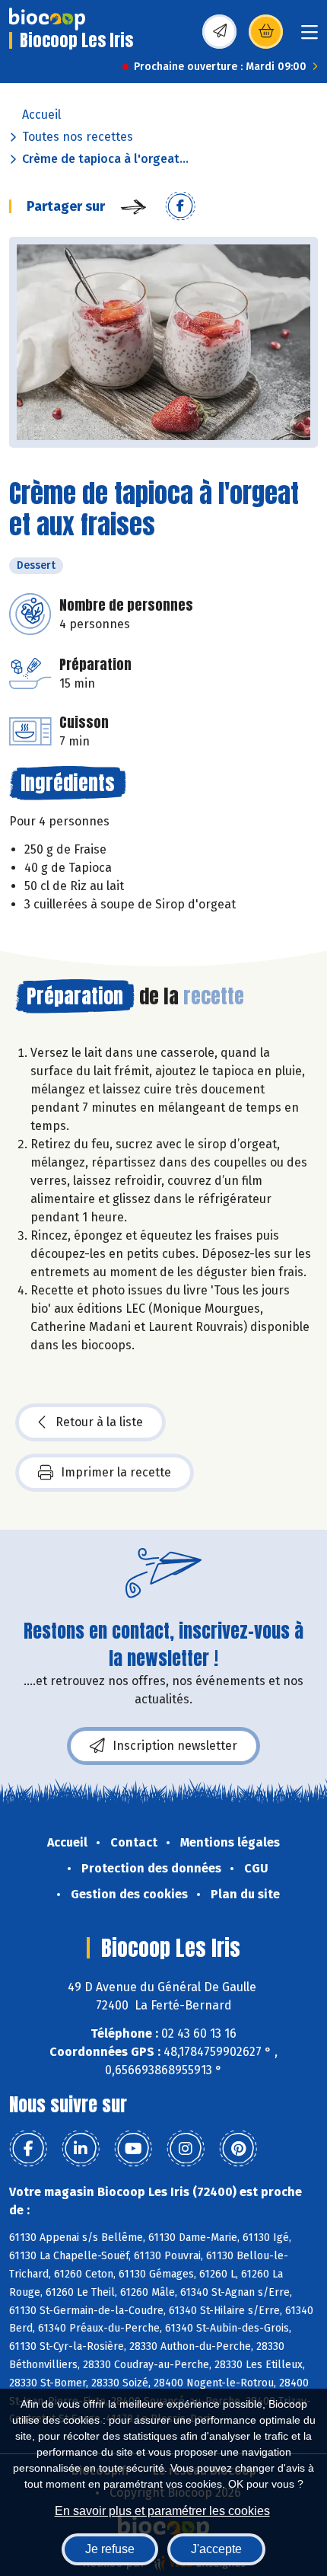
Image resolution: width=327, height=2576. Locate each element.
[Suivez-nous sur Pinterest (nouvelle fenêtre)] (238, 2149)
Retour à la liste (99, 1422)
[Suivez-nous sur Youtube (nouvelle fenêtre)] (133, 2149)
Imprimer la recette (116, 1472)
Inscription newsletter (175, 1746)
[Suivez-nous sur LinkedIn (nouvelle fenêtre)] (81, 2149)
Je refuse (110, 2549)
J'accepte (216, 2549)
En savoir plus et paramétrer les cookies (162, 2511)
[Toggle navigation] (310, 37)
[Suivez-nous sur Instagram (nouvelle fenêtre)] (186, 2149)
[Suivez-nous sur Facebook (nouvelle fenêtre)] (28, 2149)
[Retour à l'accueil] (47, 19)
